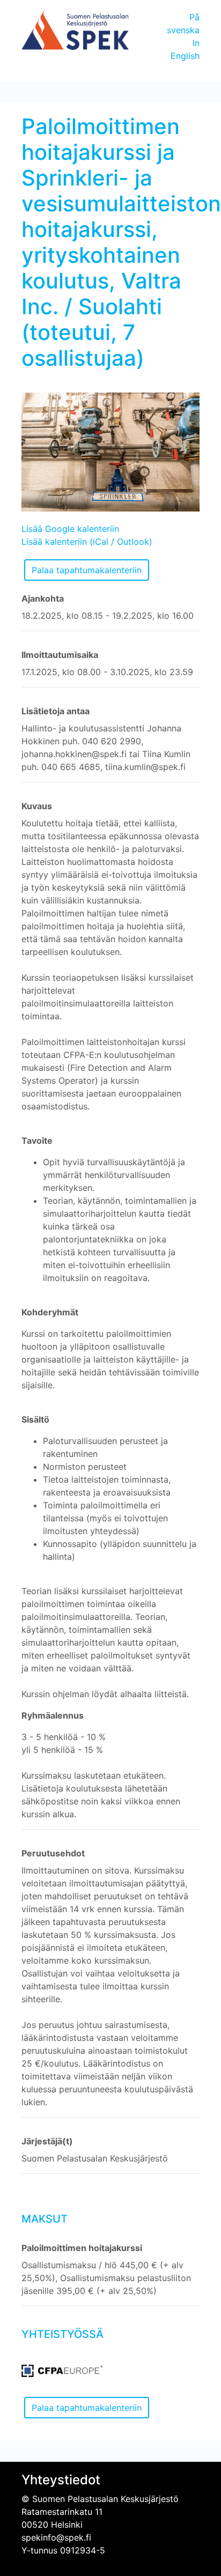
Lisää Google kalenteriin (70, 529)
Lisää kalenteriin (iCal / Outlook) (87, 542)
